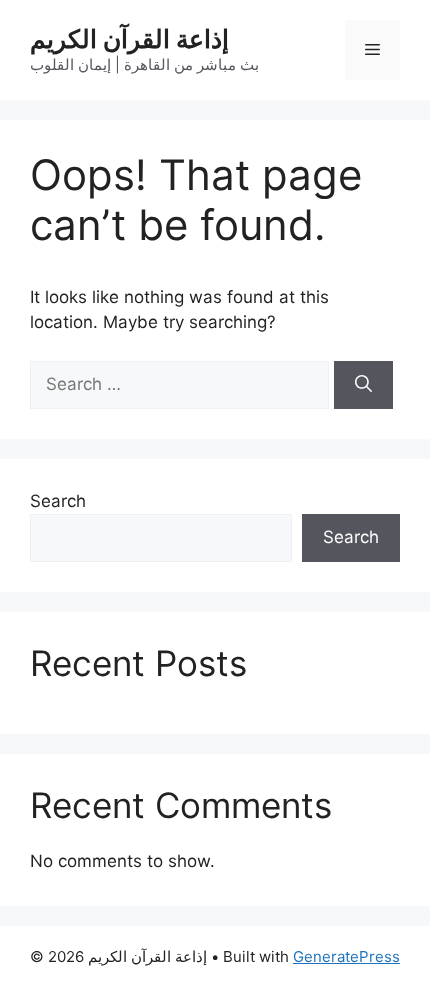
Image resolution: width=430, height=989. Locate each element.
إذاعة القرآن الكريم (129, 39)
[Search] (363, 385)
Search (58, 501)
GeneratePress (346, 956)
